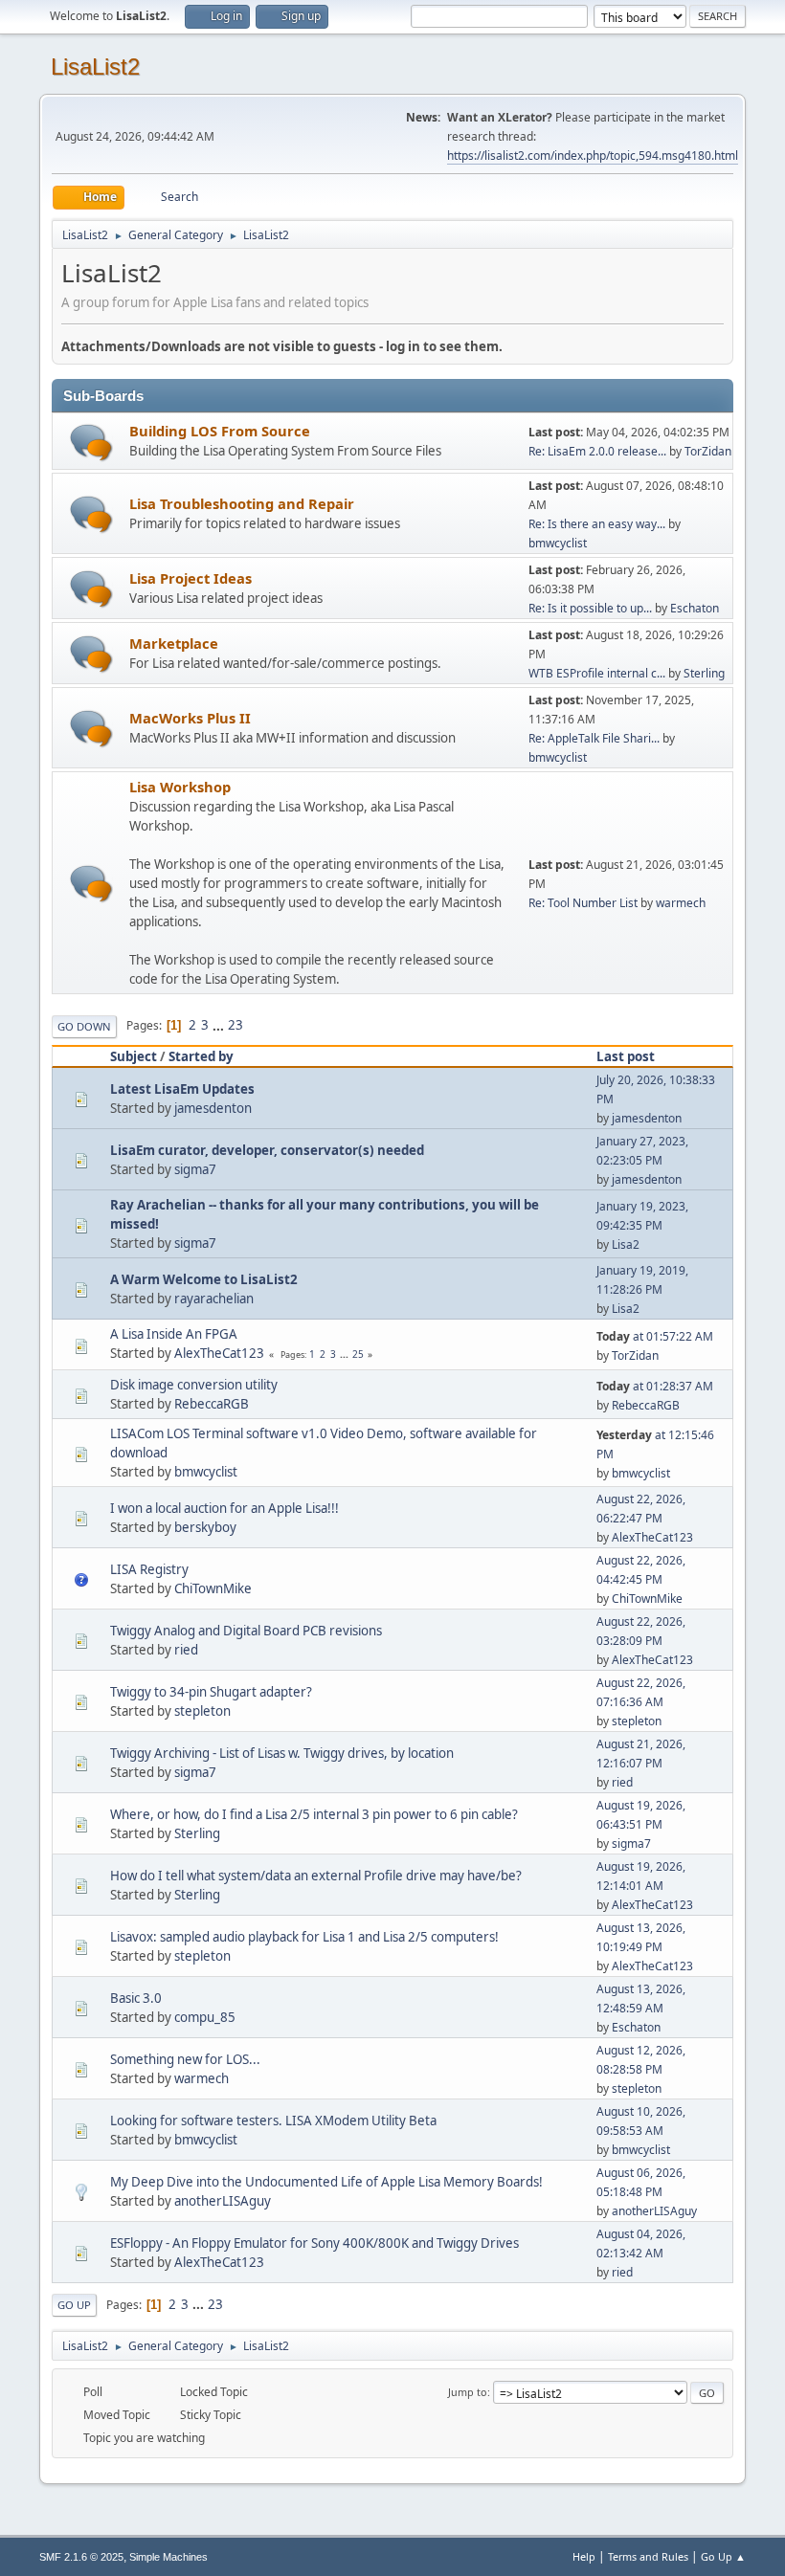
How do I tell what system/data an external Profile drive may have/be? (316, 1876)
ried (186, 1650)
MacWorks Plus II (190, 718)
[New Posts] (91, 443)
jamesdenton (213, 1108)
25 (358, 1354)
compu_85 (205, 2017)
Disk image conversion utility (194, 1385)
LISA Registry (149, 1569)
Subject (134, 1056)
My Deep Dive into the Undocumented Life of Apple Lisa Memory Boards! (326, 2182)
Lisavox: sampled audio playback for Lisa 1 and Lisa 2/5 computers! (304, 1937)
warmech (681, 903)
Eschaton (695, 608)
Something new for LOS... (185, 2059)
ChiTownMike (213, 1588)
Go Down (84, 1026)
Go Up (74, 2305)
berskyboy (205, 1527)
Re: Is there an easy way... (597, 524)
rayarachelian (214, 1299)
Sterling (704, 673)
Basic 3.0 (136, 1998)
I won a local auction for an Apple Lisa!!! (224, 1508)
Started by (201, 1056)
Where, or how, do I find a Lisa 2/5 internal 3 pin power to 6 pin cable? (314, 1814)
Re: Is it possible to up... (590, 608)
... (220, 1025)
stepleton (202, 1711)
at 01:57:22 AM (655, 1336)
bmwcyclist (558, 543)
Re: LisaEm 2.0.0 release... (597, 451)
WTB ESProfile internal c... (597, 673)
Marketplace (174, 643)
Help (584, 2556)
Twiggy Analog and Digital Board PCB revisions (246, 1631)
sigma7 (195, 1169)
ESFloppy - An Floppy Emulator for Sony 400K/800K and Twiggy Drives (314, 2243)
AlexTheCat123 (219, 1353)
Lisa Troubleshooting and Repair (242, 503)
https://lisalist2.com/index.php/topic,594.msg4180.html (593, 155)
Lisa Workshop (180, 787)
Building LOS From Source (220, 431)
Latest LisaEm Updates (182, 1089)
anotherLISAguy (223, 2201)
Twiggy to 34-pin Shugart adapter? (211, 1692)
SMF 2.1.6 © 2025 (81, 2557)
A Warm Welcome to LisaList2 (204, 1279)
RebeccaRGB (212, 1404)
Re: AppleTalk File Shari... (594, 738)
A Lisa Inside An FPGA (174, 1334)
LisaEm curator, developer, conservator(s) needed (267, 1150)
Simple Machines (168, 2557)
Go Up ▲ (723, 2556)
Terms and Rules (648, 2556)
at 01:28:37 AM (655, 1386)
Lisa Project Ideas (191, 578)
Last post (626, 1056)
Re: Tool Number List (583, 903)
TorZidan (708, 451)
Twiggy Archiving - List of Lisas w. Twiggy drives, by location (282, 1753)
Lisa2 (626, 1244)
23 (235, 1025)
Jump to (468, 2392)
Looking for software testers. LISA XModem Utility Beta (273, 2121)
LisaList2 (95, 67)
